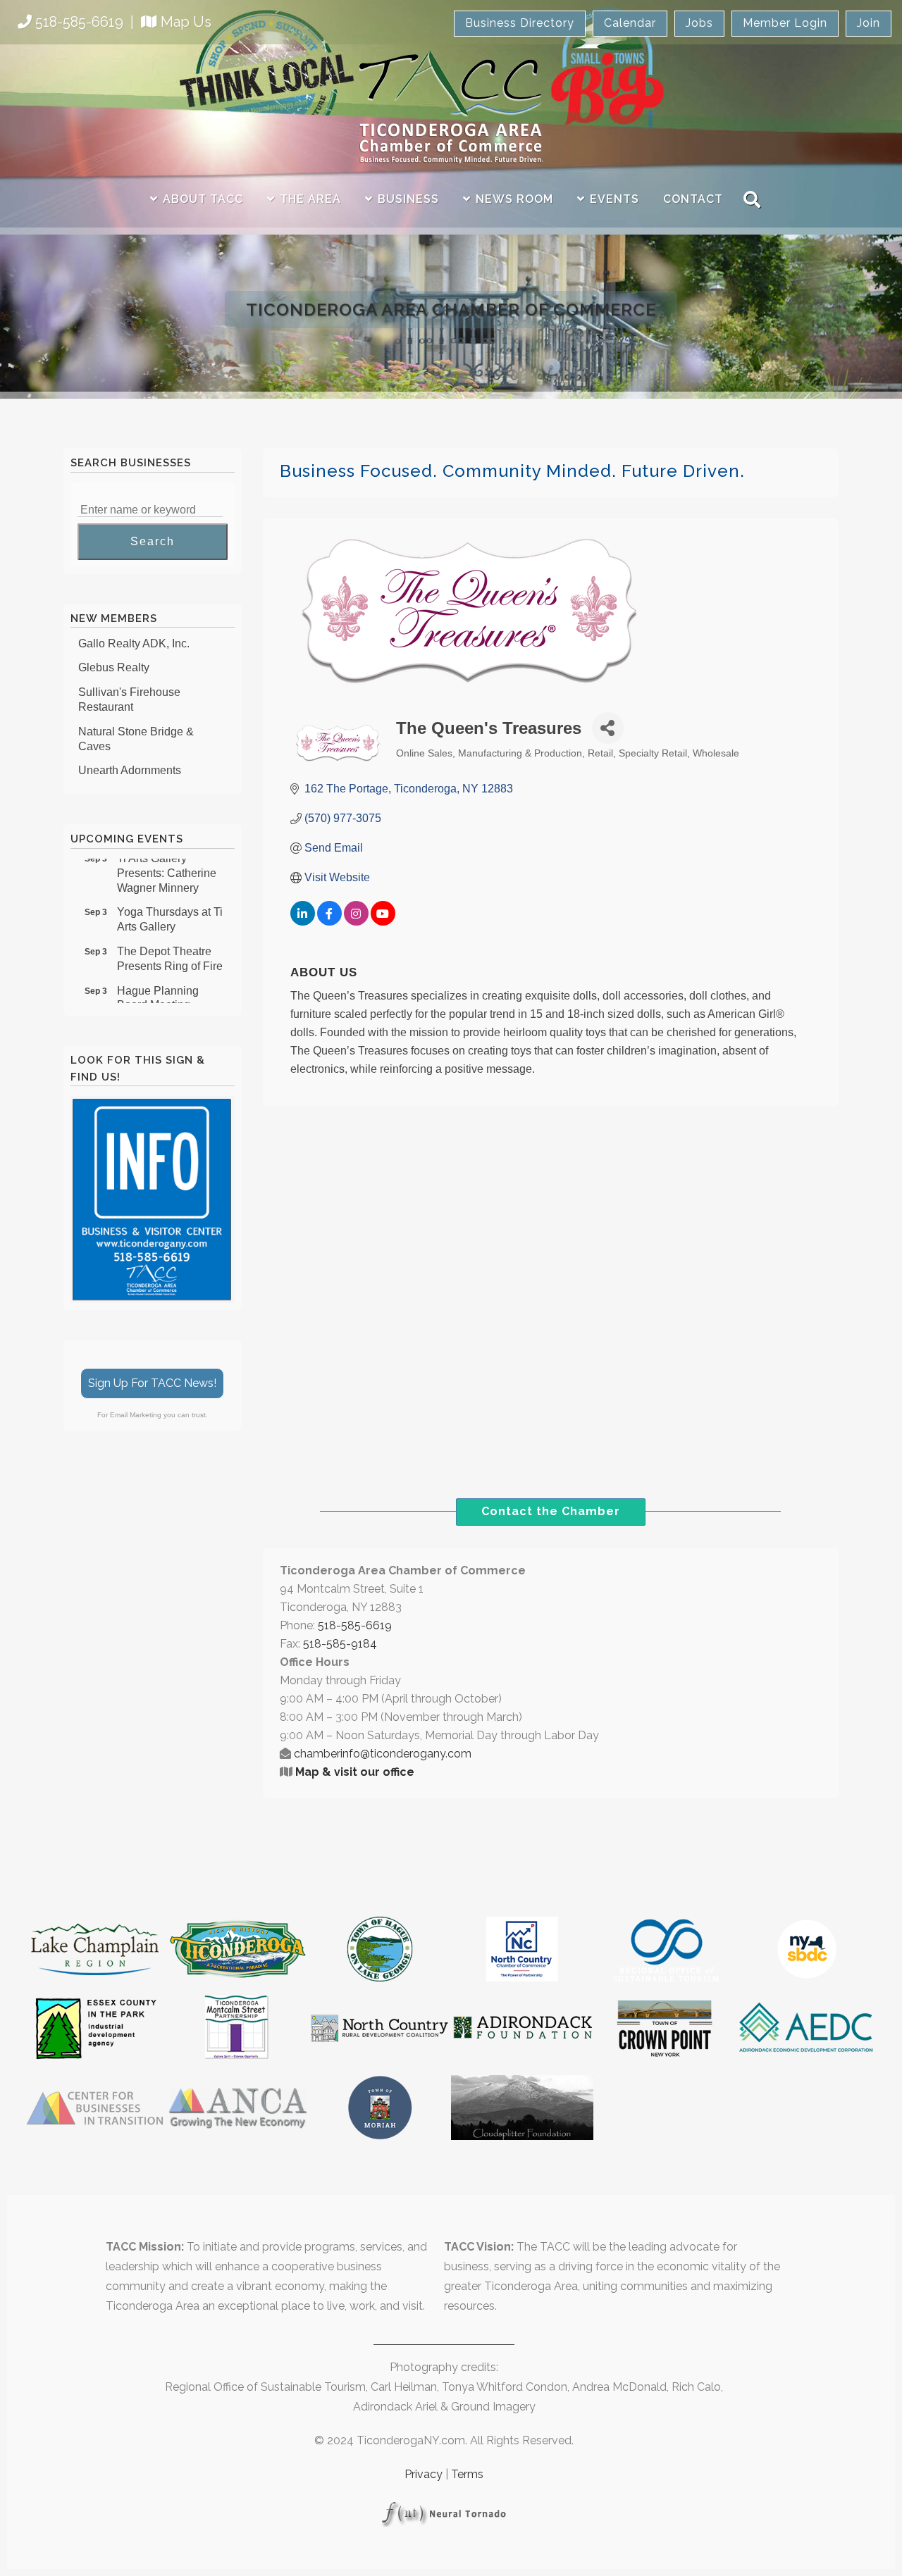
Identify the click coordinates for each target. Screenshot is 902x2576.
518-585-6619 (79, 22)
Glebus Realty (114, 654)
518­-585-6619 (355, 1625)
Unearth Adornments (130, 757)
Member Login (785, 23)
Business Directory (520, 23)
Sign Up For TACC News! (152, 1383)
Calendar (630, 23)
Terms (467, 2474)
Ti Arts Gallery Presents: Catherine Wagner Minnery (167, 859)
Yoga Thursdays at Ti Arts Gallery (170, 905)
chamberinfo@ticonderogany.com (383, 1754)
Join (869, 23)
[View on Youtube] (383, 922)
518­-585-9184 (340, 1644)
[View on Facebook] (329, 922)
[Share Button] (608, 728)
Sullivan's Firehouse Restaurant (129, 686)
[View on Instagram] (356, 922)
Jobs (699, 23)
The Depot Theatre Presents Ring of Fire (170, 945)
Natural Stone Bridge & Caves (136, 726)
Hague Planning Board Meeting (158, 984)
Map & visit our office (355, 1772)
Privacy (424, 2474)
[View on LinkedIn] (303, 922)
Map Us (186, 22)
